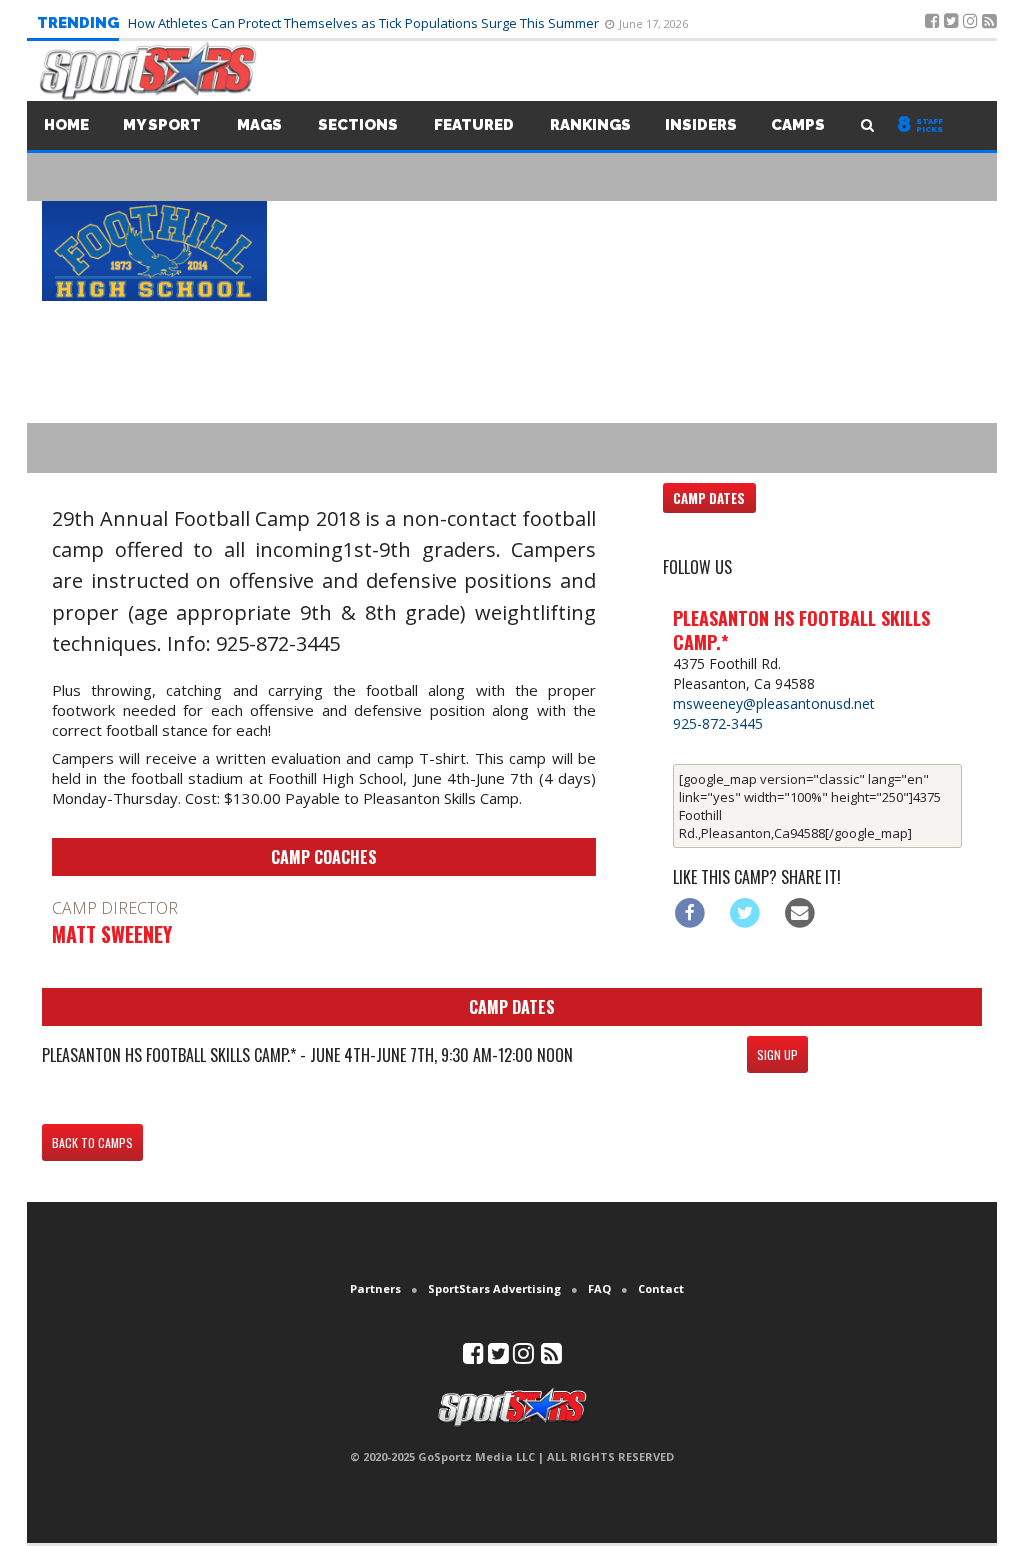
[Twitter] (745, 912)
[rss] (551, 1357)
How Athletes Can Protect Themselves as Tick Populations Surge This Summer (365, 23)
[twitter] (498, 1357)
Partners (375, 1288)
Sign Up (777, 1054)
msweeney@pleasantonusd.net (774, 703)
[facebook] (473, 1357)
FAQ (599, 1288)
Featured (474, 125)
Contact (661, 1288)
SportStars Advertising (494, 1288)
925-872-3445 (718, 723)
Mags (259, 125)
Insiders (701, 125)
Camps (798, 125)
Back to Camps (92, 1142)
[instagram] (523, 1357)
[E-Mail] (799, 912)
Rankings (590, 125)
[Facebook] (690, 912)
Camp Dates (709, 498)
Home (66, 125)
